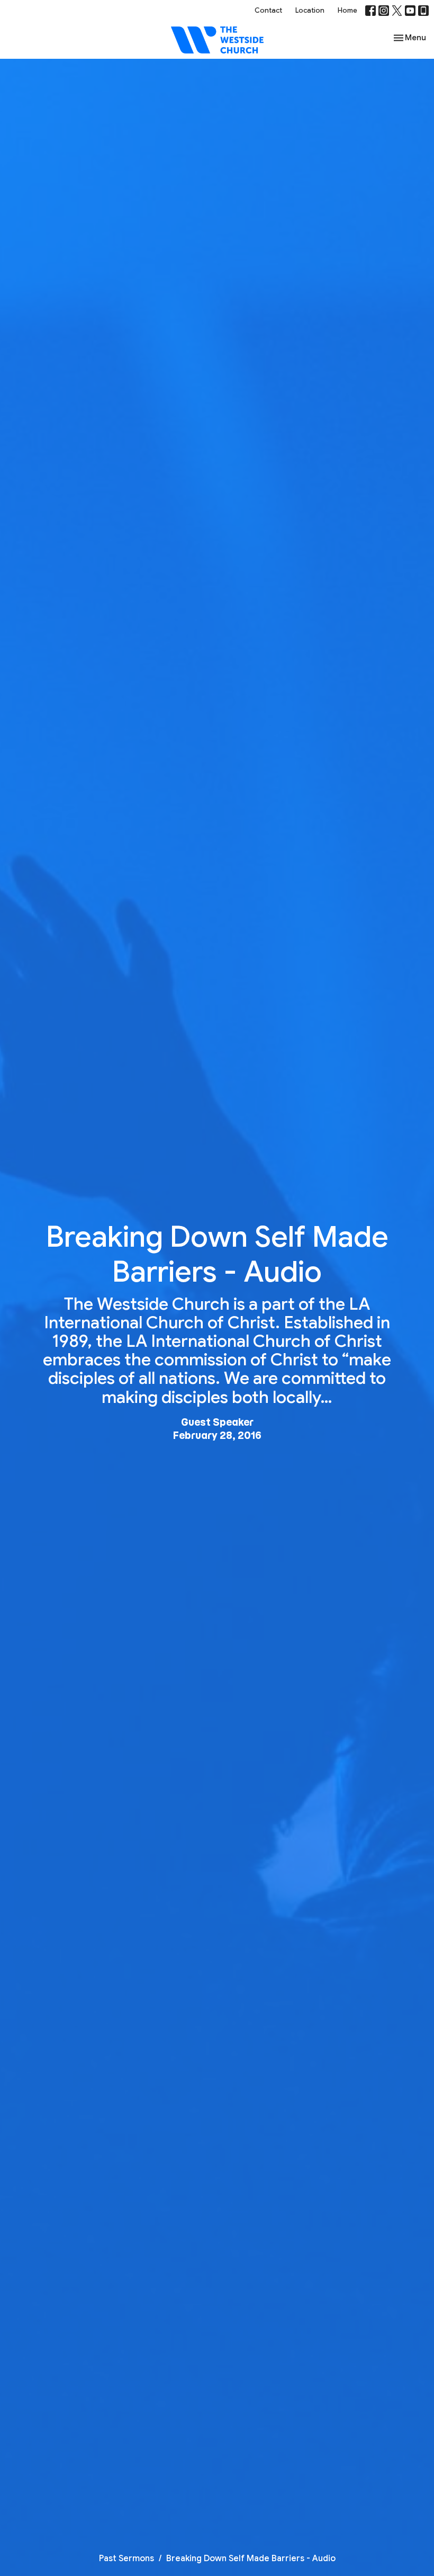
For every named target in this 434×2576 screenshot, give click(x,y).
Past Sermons (126, 2559)
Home (347, 10)
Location (310, 10)
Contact (268, 10)
